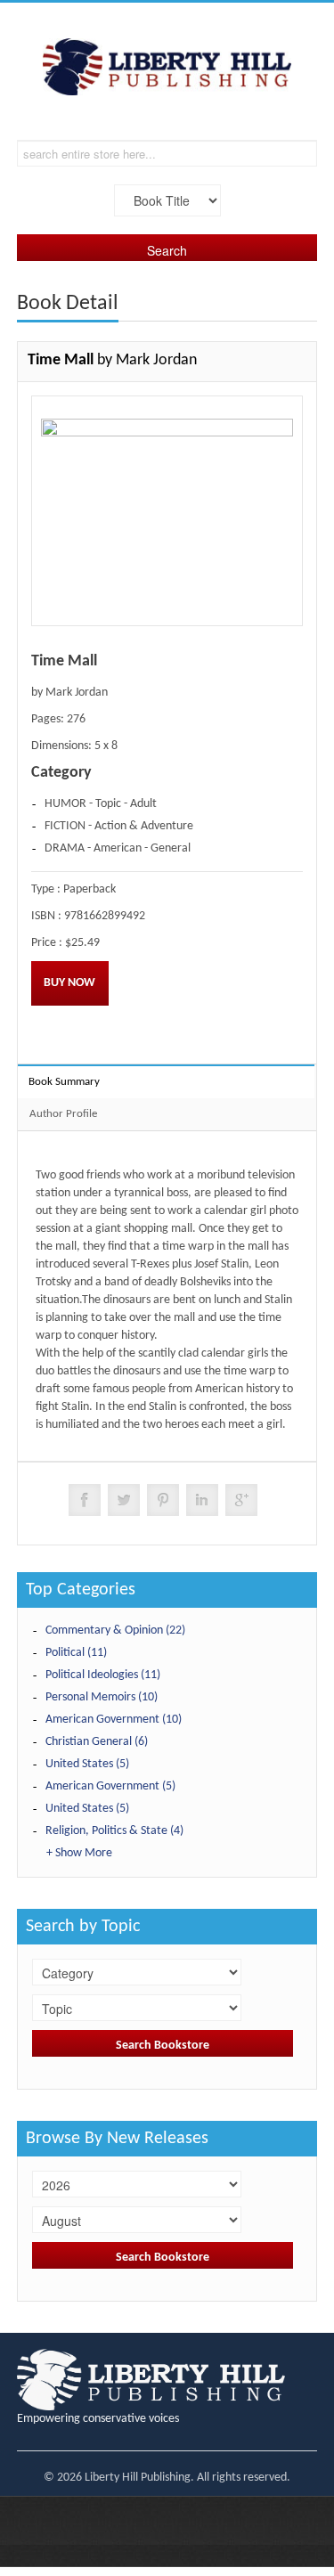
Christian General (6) (97, 1742)
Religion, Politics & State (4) (114, 1831)
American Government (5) (110, 1786)
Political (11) (76, 1653)
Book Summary (64, 1082)
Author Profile (63, 1114)
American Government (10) (114, 1720)
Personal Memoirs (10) (102, 1697)
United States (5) (87, 1764)
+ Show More (79, 1853)
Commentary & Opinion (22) (115, 1630)
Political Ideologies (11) (103, 1675)
